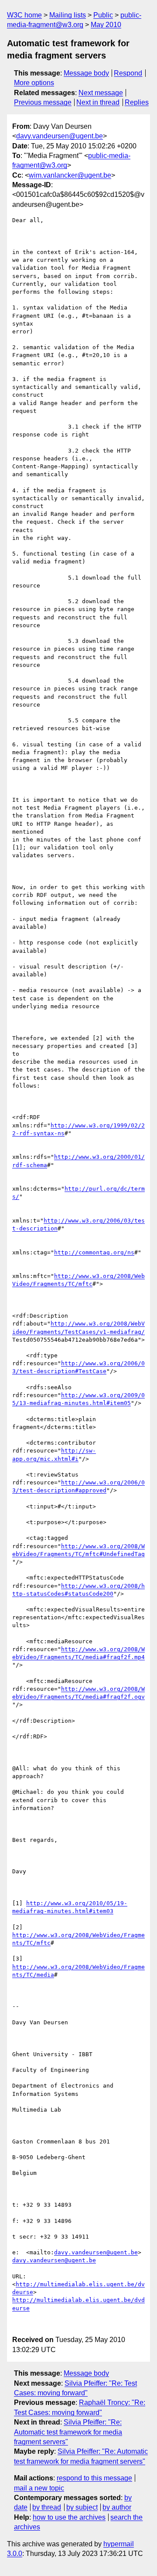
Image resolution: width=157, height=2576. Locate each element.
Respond (128, 73)
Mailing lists (68, 15)
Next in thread (98, 102)
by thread (47, 2507)
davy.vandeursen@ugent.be (60, 136)
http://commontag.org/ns (94, 1252)
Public (103, 15)
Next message (101, 93)
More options (34, 83)
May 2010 (106, 25)
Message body (86, 73)
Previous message (43, 102)
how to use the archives (69, 2517)
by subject (82, 2507)
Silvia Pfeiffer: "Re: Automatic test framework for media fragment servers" (68, 2432)
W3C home (24, 15)
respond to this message (94, 2478)
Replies (137, 102)
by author (117, 2507)
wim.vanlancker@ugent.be (70, 175)
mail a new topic (39, 2488)
